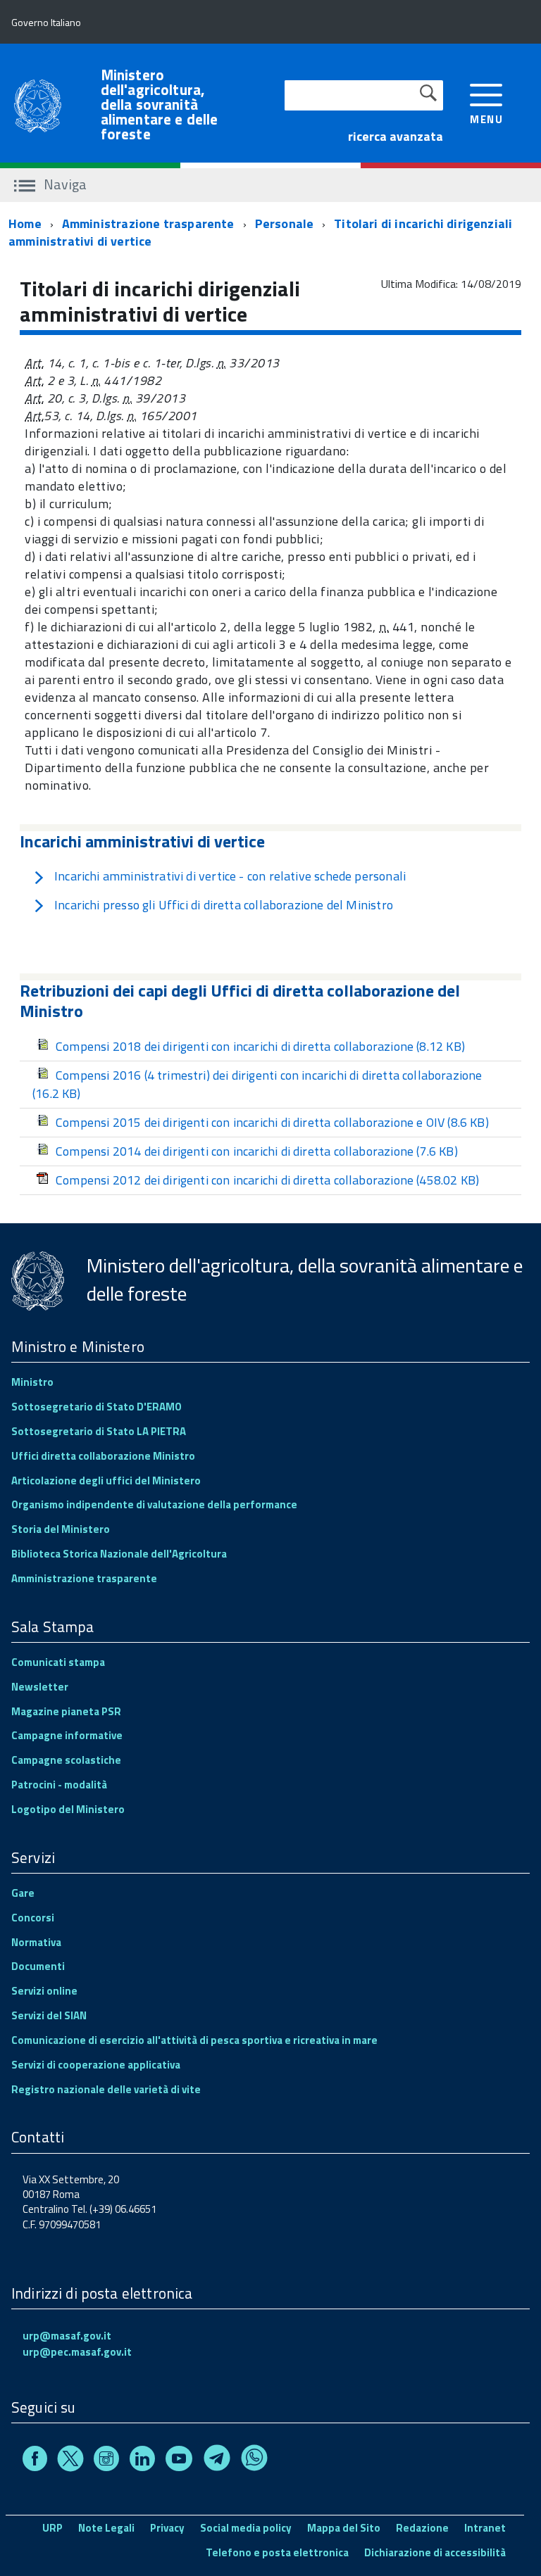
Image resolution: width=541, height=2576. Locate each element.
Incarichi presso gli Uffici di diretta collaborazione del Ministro (224, 905)
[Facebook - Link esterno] (35, 2461)
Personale (285, 223)
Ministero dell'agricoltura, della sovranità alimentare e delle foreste (160, 105)
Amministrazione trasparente (148, 223)
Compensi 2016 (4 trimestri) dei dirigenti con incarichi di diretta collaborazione (257, 1084)
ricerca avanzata (396, 136)
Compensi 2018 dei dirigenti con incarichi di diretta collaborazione (260, 1046)
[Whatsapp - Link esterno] (254, 2461)
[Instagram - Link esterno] (106, 2461)
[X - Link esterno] (70, 2461)
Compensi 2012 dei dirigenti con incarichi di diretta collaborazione (267, 1180)
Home (25, 223)
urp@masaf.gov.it (67, 2336)
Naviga (64, 184)
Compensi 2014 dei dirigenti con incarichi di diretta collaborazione (257, 1151)
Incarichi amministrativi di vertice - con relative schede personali (230, 876)
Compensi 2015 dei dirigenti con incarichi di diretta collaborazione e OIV (272, 1122)
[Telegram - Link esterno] (217, 2461)
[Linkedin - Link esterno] (142, 2461)
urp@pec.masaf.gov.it (77, 2352)
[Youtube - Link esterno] (179, 2461)
